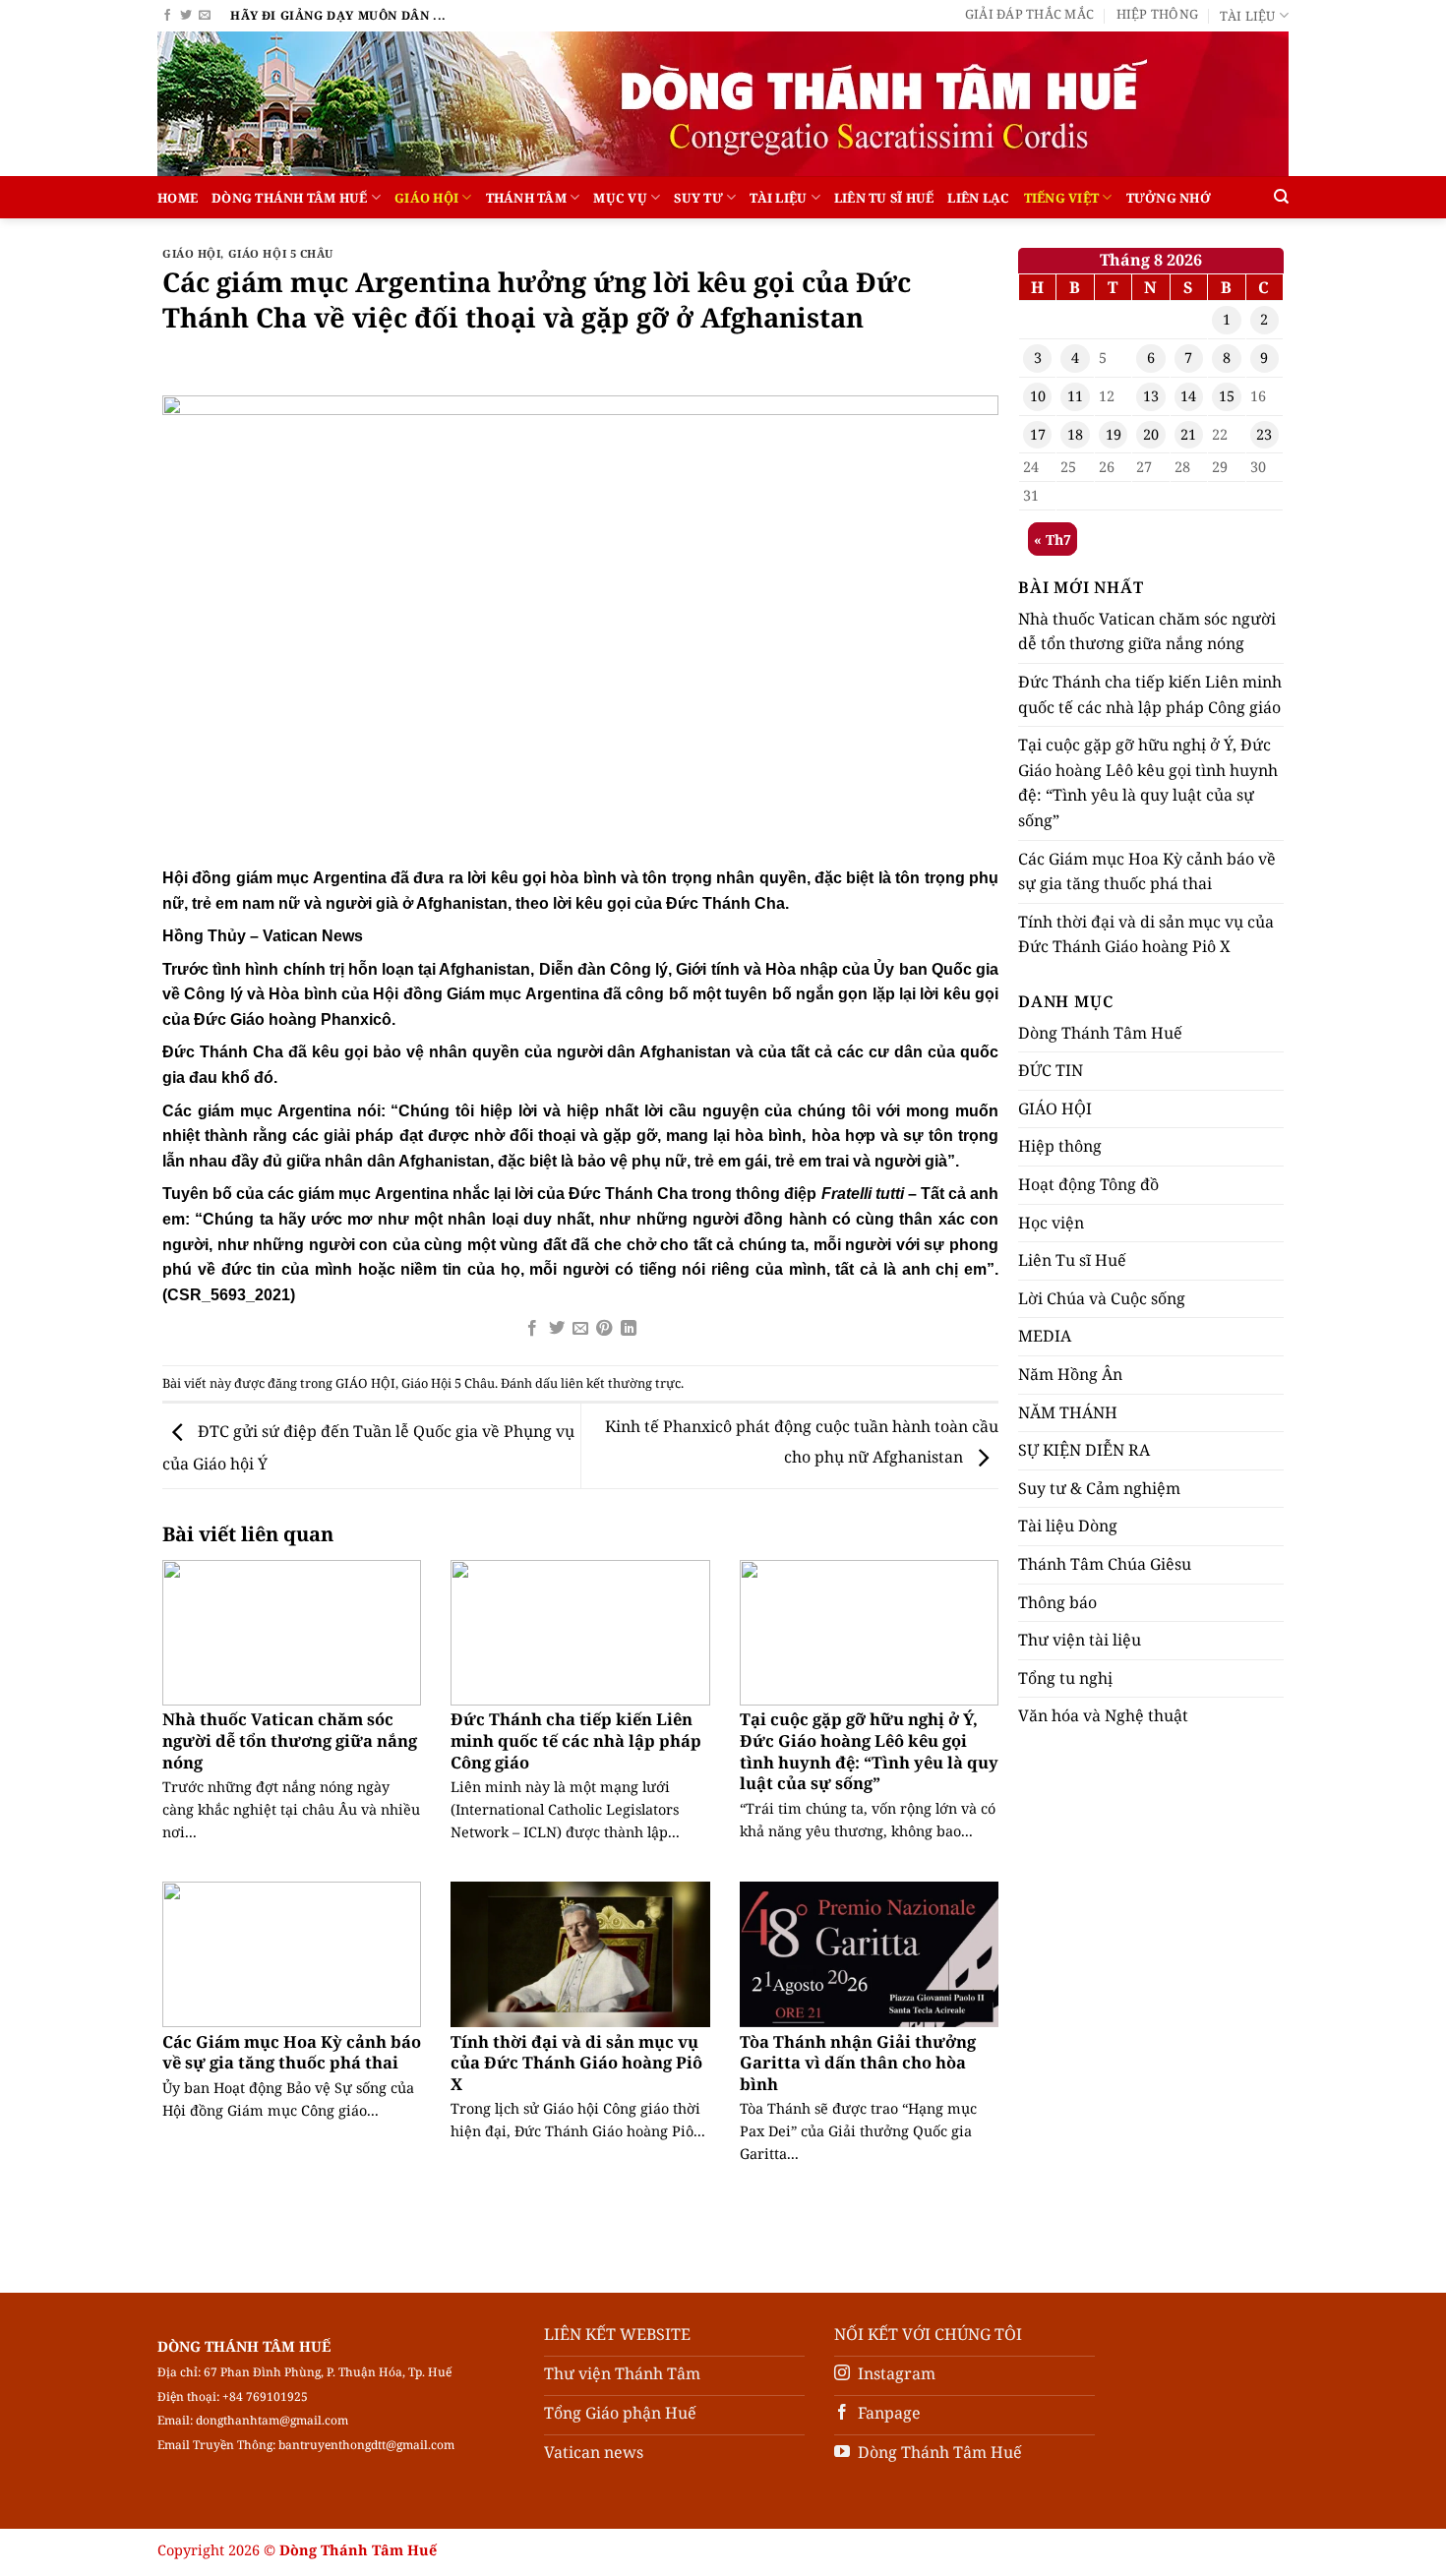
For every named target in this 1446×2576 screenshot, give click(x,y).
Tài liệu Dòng (1068, 1526)
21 (1188, 434)
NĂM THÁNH (1068, 1412)
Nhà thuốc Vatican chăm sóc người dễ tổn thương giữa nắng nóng (290, 1740)
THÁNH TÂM (526, 198)
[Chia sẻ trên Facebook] (532, 1329)
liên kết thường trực (621, 1383)
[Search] (1281, 197)
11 (1075, 396)
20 (1151, 434)
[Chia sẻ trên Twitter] (556, 1329)
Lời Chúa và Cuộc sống (1102, 1298)
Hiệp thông (1158, 14)
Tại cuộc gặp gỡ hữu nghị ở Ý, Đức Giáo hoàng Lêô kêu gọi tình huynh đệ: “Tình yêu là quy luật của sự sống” (869, 1751)
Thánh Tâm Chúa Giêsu (1105, 1564)
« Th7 (1053, 539)
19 (1114, 434)
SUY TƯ (698, 198)
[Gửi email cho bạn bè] (580, 1329)
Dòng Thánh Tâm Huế (290, 198)
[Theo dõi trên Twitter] (186, 16)
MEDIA (1045, 1336)
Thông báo (1057, 1602)
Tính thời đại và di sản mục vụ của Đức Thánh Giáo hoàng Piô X (576, 2063)
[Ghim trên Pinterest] (604, 1329)
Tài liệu (1247, 16)
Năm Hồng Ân (1070, 1374)
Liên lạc (978, 198)
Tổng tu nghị (1065, 1678)
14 (1188, 396)
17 (1038, 434)
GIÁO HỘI (426, 198)
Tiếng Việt (1062, 198)
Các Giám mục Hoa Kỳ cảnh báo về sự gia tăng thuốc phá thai (292, 2052)
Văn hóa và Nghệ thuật (1103, 1715)
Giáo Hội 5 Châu (281, 253)
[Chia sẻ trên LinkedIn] (629, 1329)
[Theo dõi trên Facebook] (167, 16)
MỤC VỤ (620, 198)
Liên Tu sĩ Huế (884, 198)
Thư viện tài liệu (1080, 1640)
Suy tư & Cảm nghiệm (1099, 1488)
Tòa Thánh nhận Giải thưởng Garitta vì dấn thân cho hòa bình (858, 2063)
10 (1038, 396)
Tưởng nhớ (1169, 198)
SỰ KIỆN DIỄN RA (1084, 1450)
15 (1227, 396)
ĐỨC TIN (1051, 1070)
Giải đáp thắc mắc (1029, 14)
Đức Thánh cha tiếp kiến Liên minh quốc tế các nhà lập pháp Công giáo (576, 1740)
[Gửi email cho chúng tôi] (205, 16)
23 (1264, 434)
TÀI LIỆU (778, 198)
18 (1075, 434)
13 (1151, 396)
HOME (178, 198)
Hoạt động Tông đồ (1088, 1184)
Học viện (1051, 1223)
